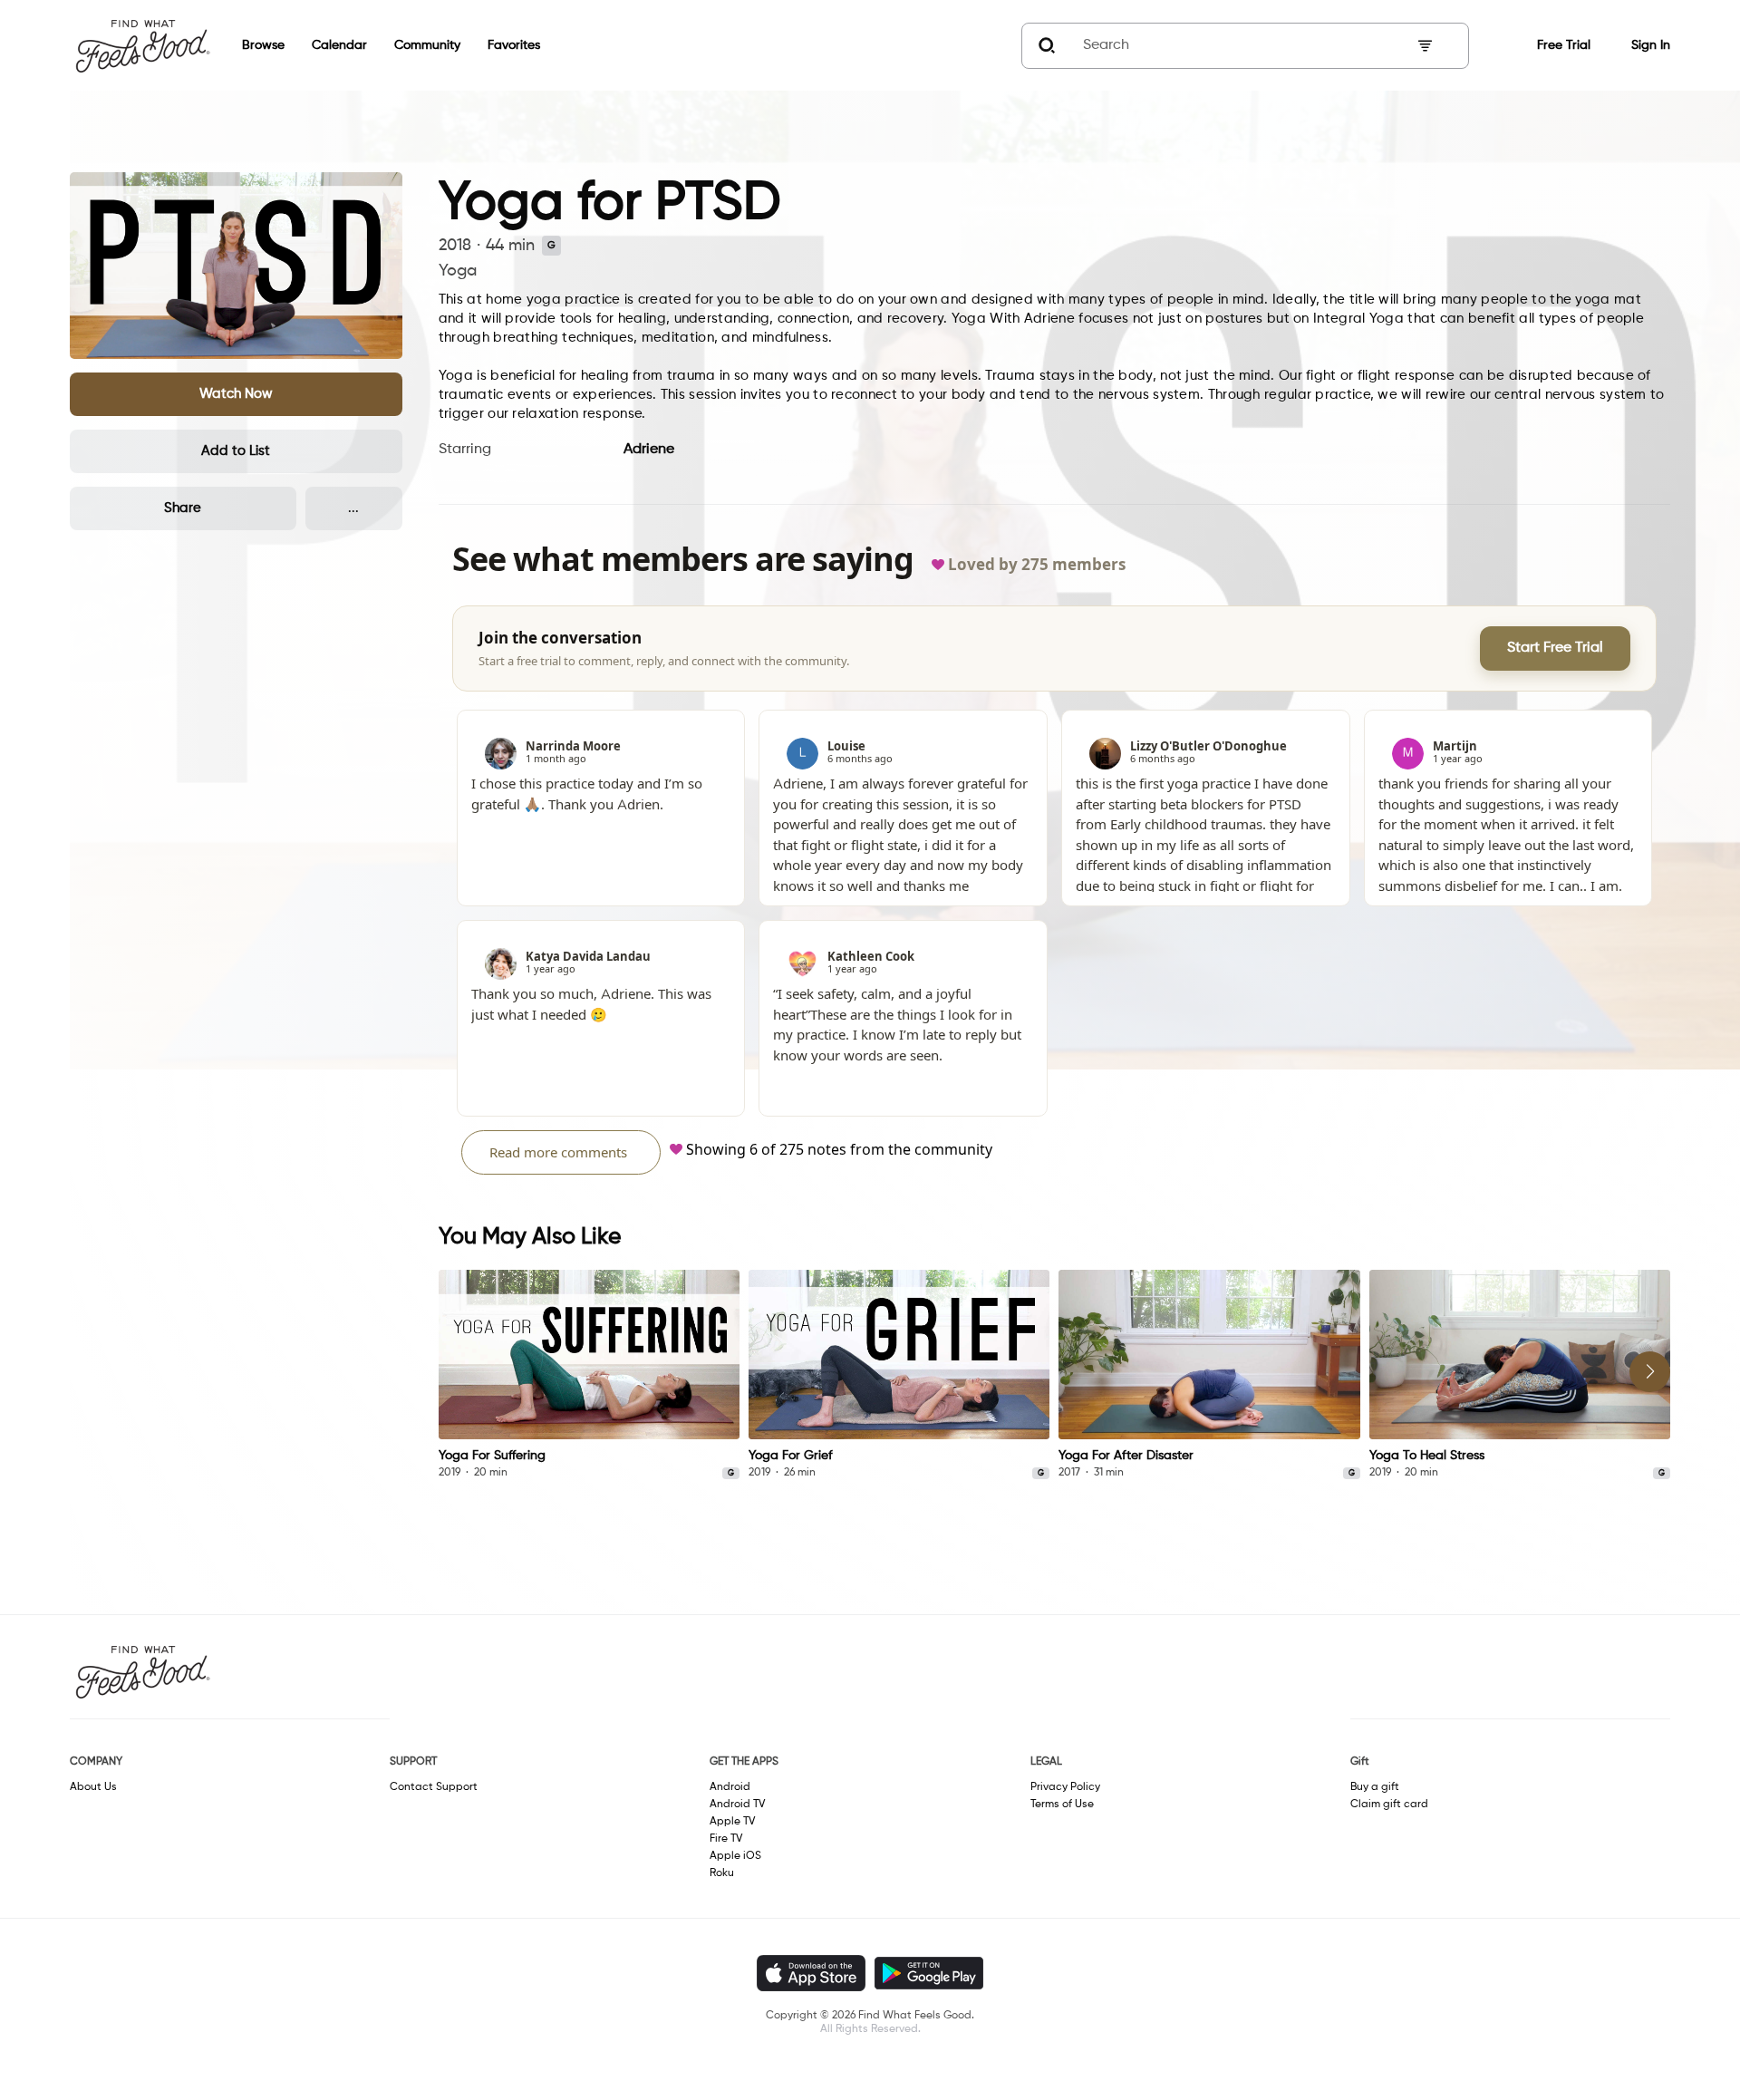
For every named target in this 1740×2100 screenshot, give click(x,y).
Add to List (236, 451)
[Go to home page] (142, 45)
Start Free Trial (1555, 648)
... (353, 508)
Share (183, 508)
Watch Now (236, 394)
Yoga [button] (458, 271)
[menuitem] (250, 46)
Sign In (1651, 45)
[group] (589, 1375)
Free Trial (1564, 45)
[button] (236, 394)
